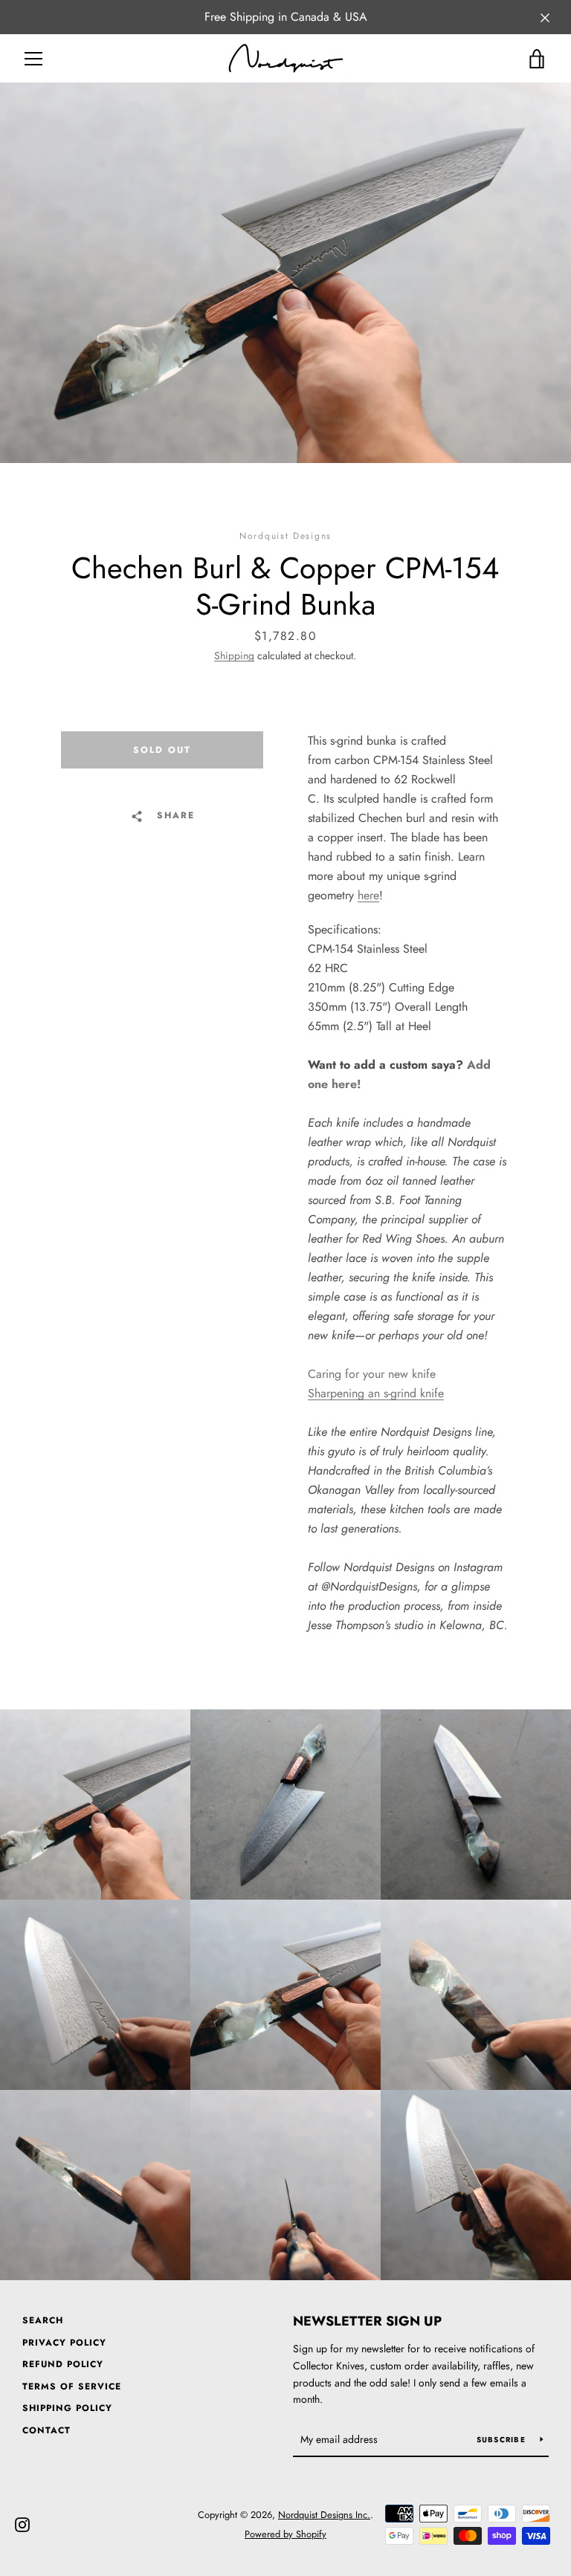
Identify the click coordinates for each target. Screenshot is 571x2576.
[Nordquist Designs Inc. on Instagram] (22, 2524)
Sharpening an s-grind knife (376, 1393)
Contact (46, 2430)
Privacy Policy (64, 2343)
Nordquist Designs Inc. (324, 2515)
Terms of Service (72, 2386)
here (368, 895)
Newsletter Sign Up (367, 2321)
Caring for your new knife (372, 1374)
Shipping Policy (67, 2408)
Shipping (234, 656)
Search (43, 2320)
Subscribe (503, 2440)
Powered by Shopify (285, 2534)
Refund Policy (63, 2364)
